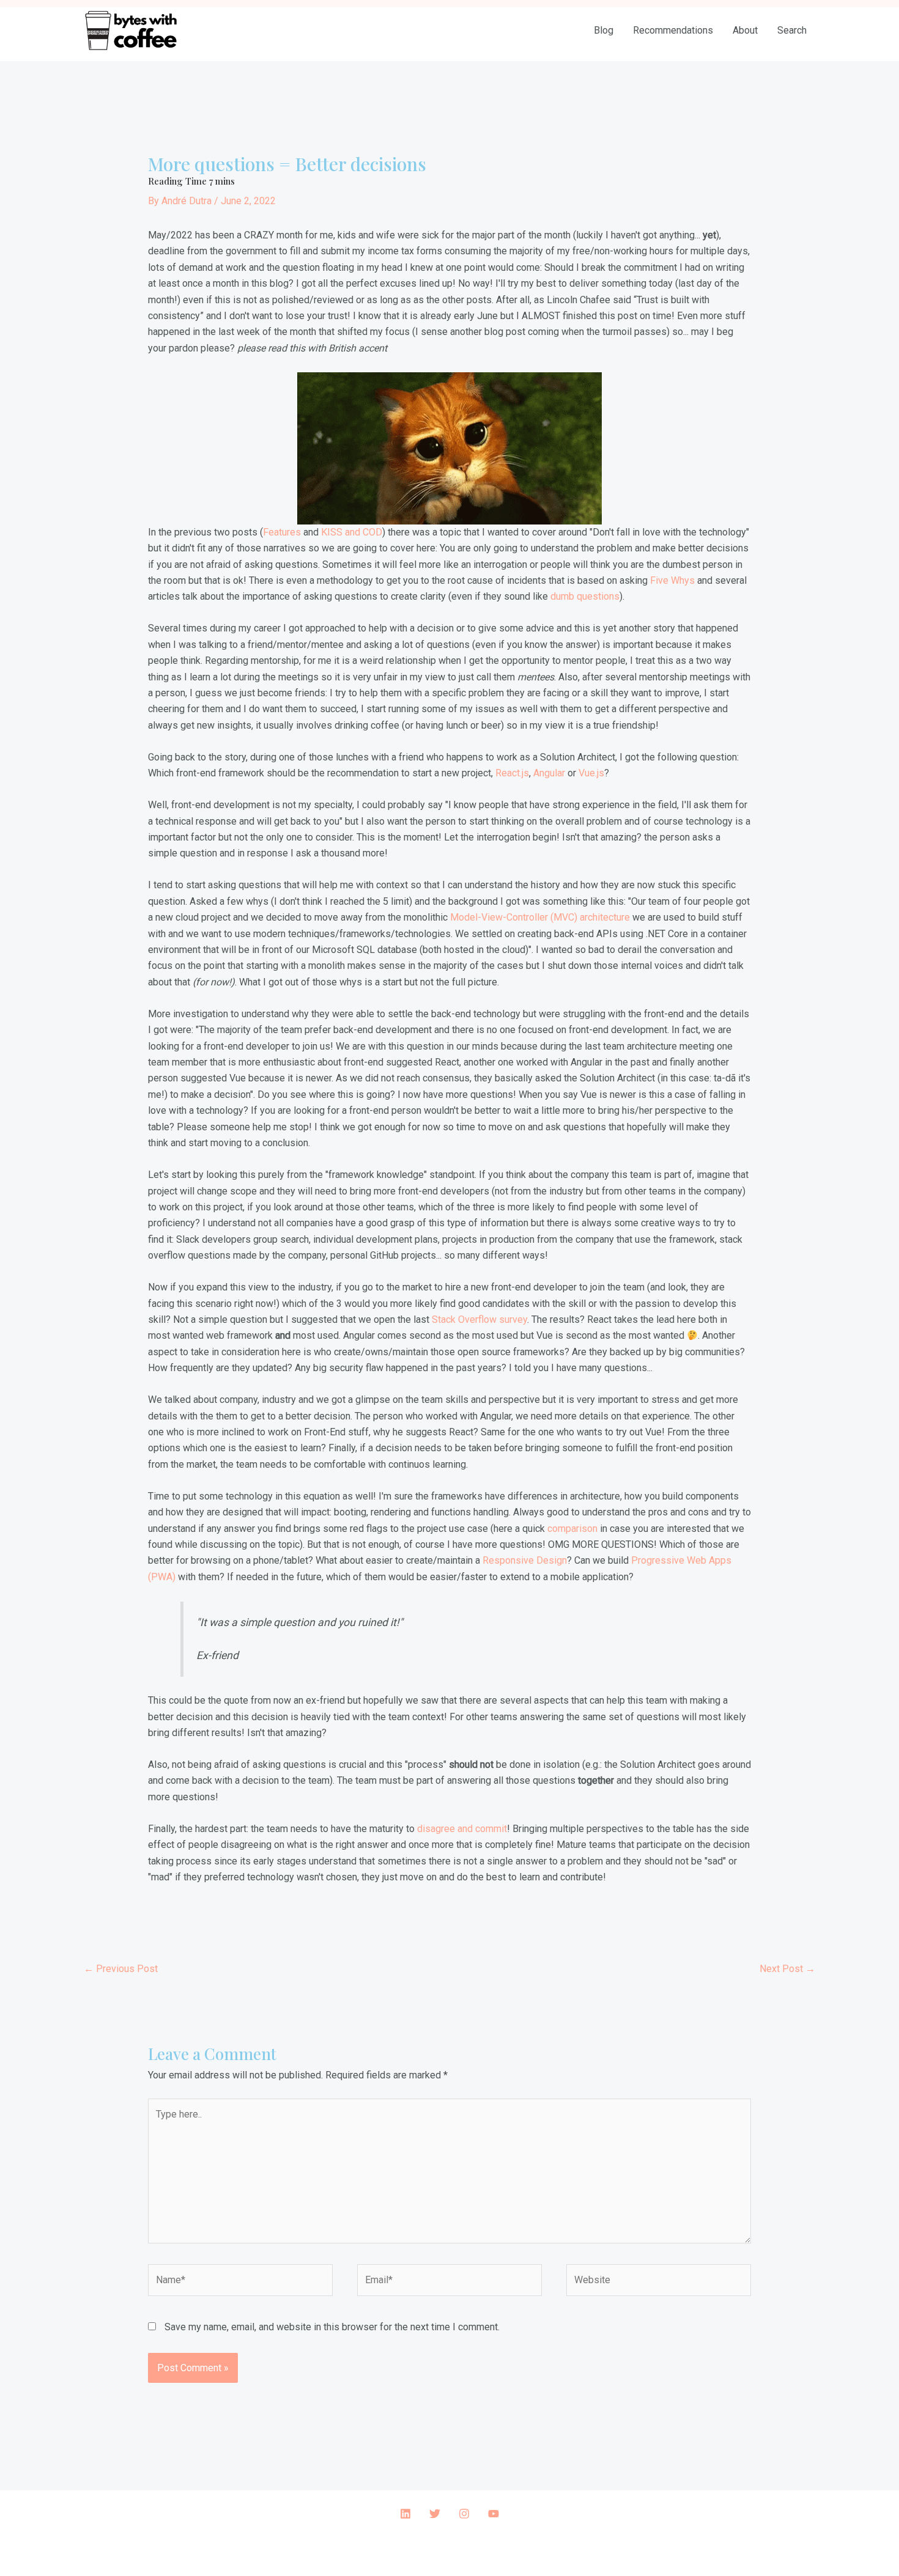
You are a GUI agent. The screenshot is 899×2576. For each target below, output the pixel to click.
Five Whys (672, 580)
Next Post (787, 1969)
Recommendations (673, 30)
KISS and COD (352, 532)
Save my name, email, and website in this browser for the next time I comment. (332, 2327)
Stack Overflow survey (479, 1319)
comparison (572, 1529)
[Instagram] (464, 2514)
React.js (512, 773)
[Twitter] (435, 2514)
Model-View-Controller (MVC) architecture (540, 917)
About (745, 30)
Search (792, 30)
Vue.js (591, 773)
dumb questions (585, 596)
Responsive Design (525, 1560)
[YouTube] (494, 2514)
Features (282, 532)
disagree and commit (462, 1829)
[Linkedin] (405, 2514)
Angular (549, 773)
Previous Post (121, 1969)
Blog (604, 30)
